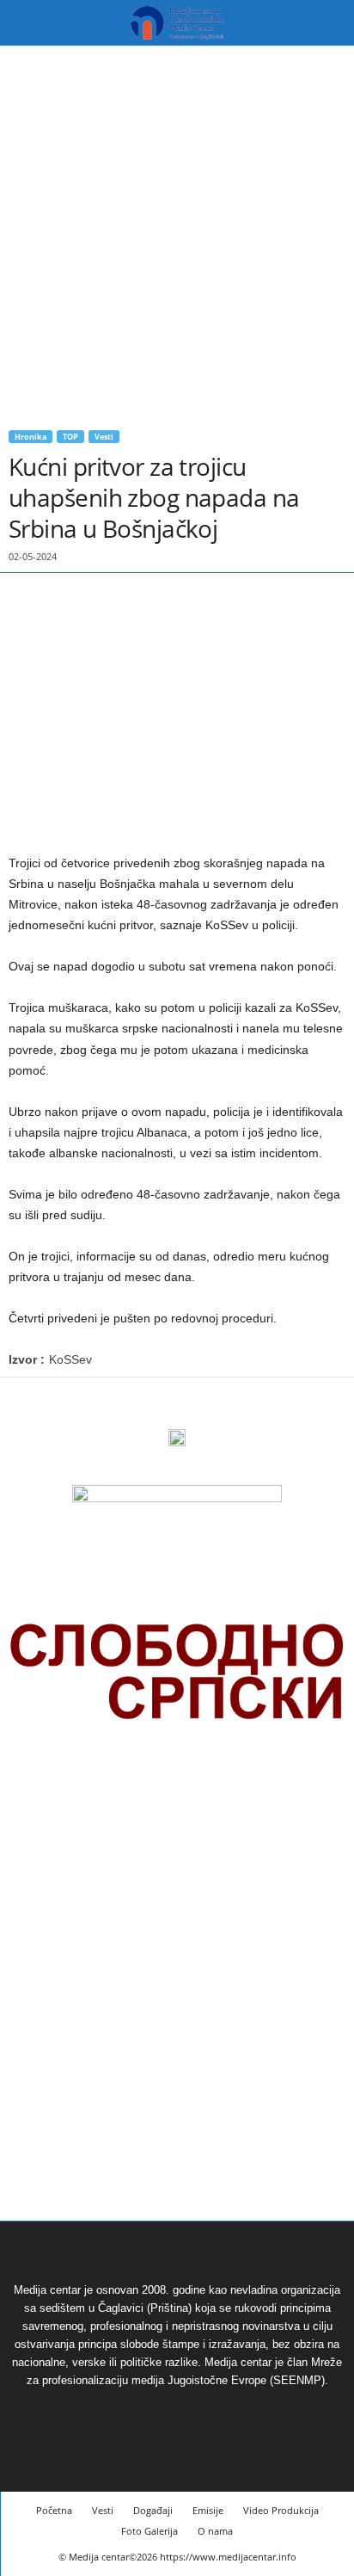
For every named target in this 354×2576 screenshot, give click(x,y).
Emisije (208, 2510)
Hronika (31, 437)
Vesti (104, 437)
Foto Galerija (150, 2531)
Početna (54, 2510)
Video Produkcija (281, 2510)
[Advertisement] (177, 231)
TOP (70, 437)
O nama (215, 2531)
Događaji (153, 2510)
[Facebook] (26, 1403)
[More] (106, 1403)
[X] (65, 1403)
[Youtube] (197, 2412)
